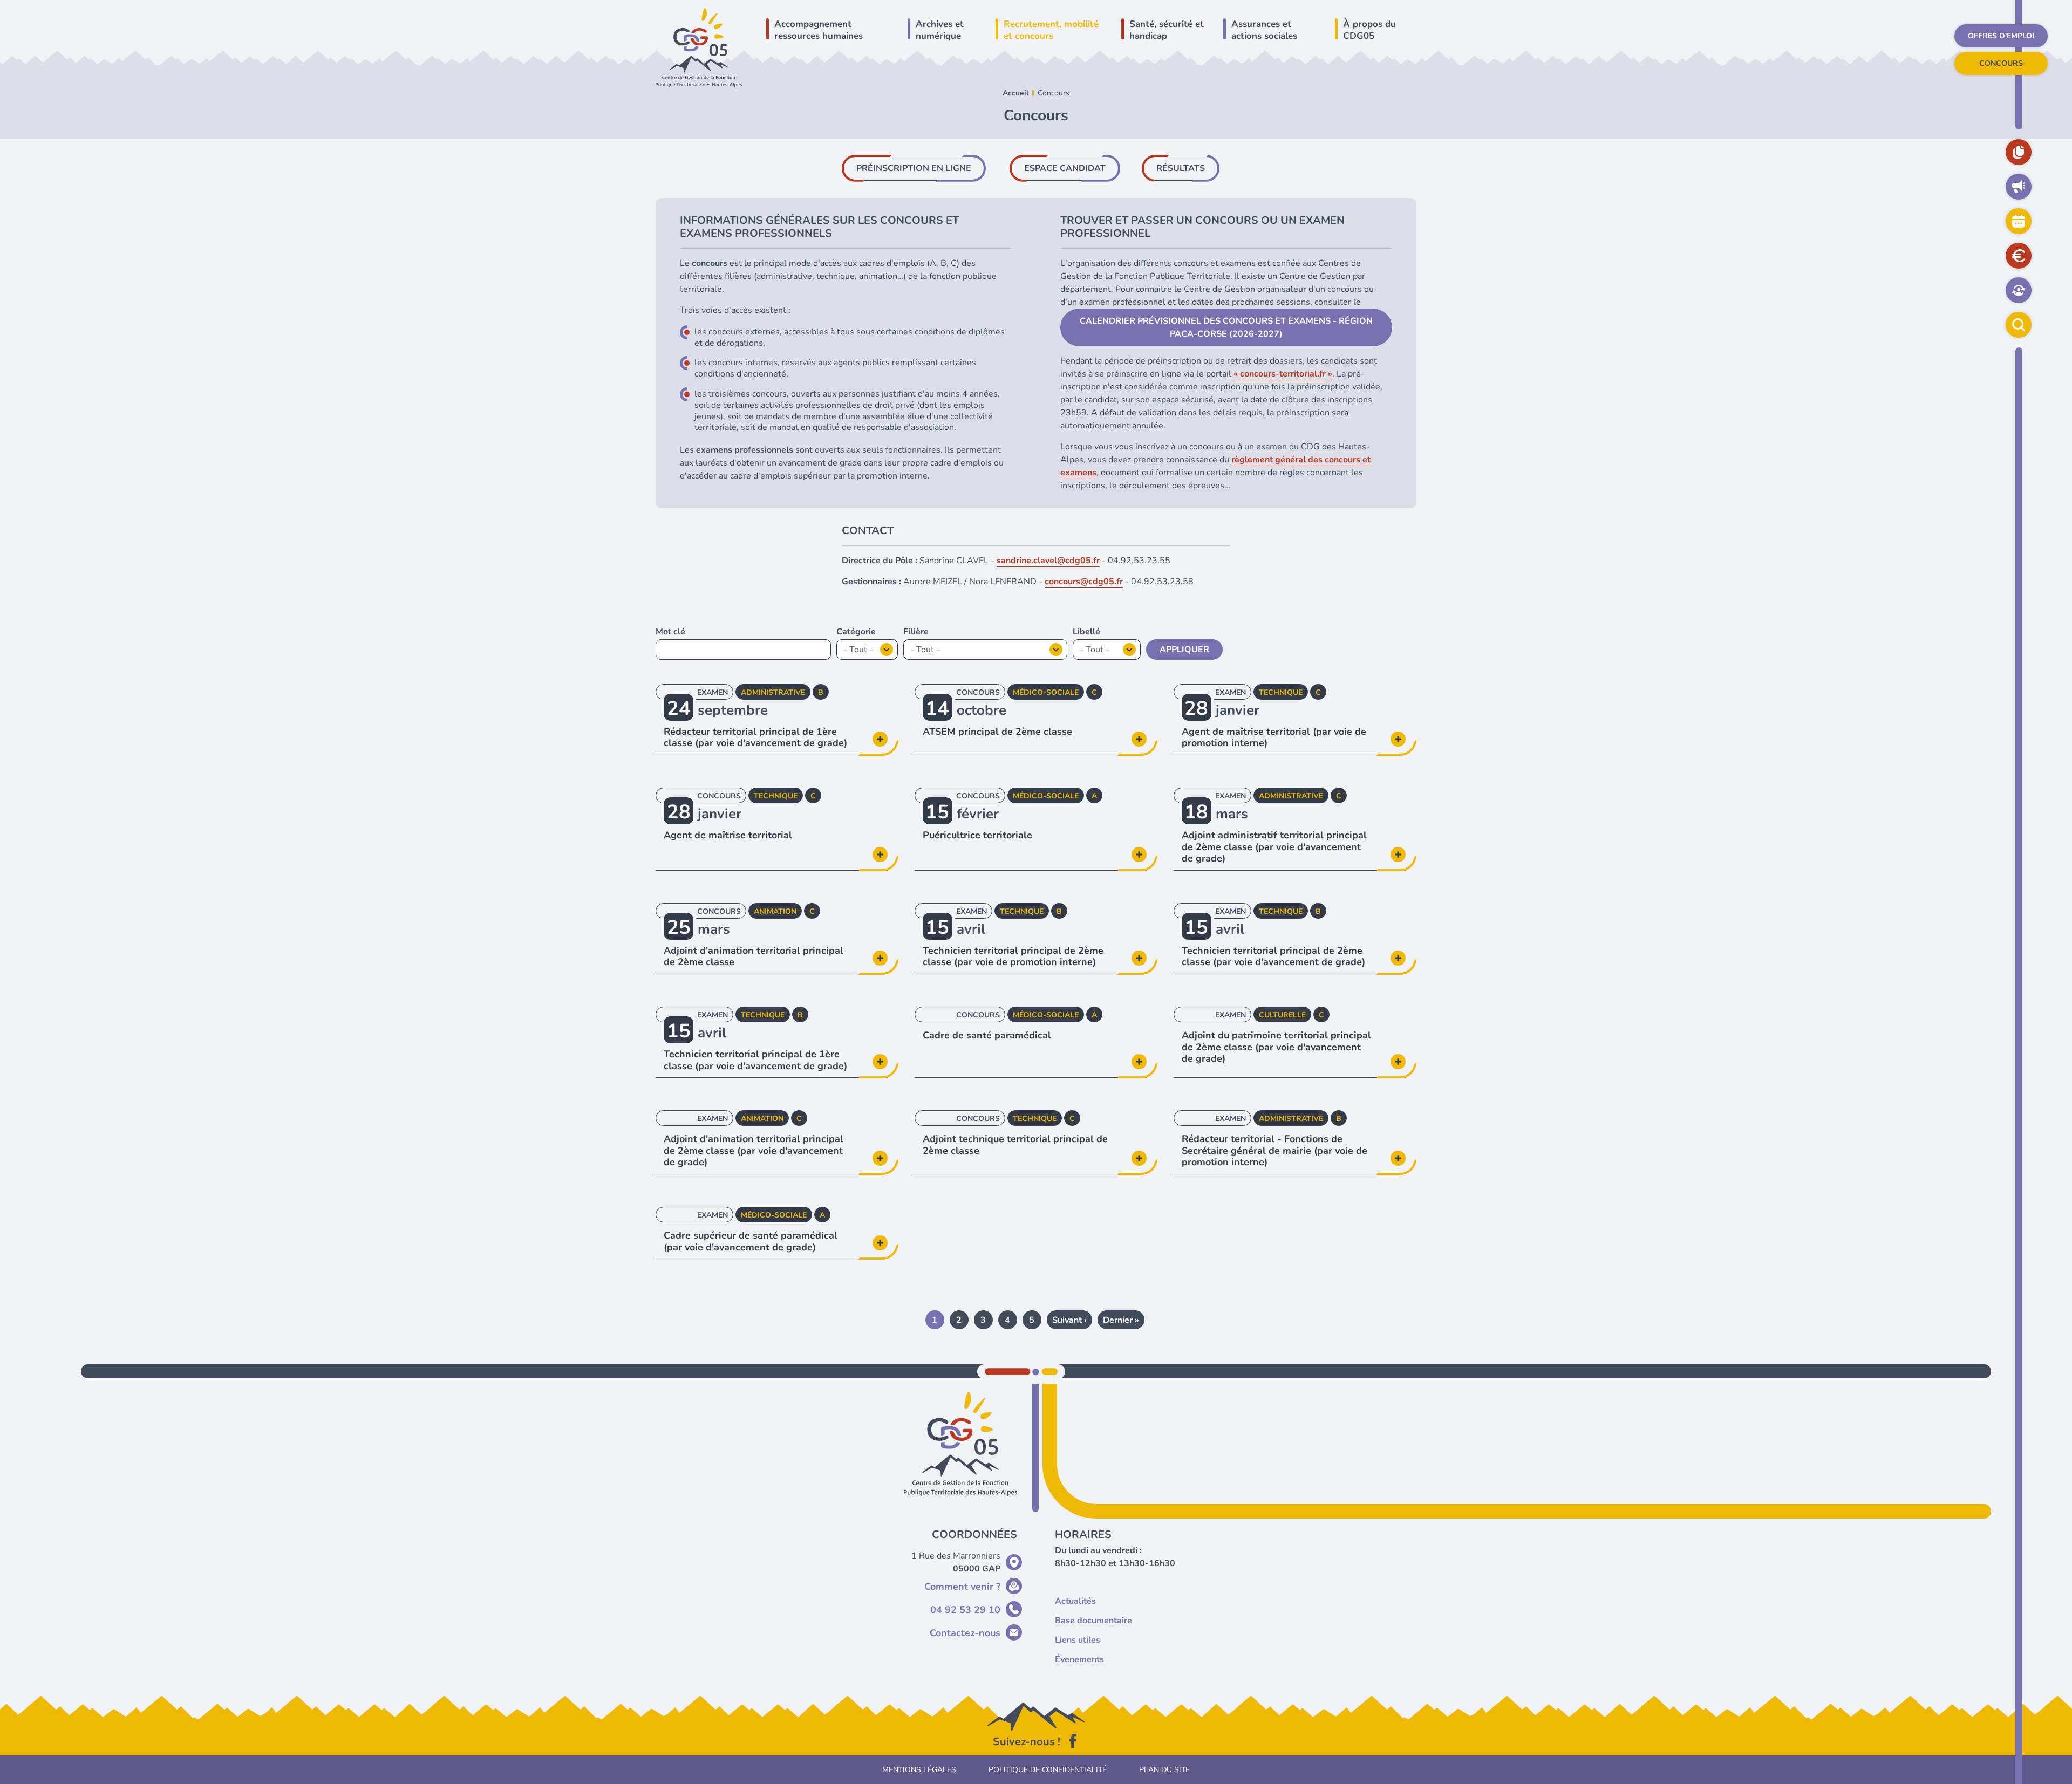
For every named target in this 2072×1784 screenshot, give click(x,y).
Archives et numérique (940, 30)
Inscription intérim (2019, 290)
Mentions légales (919, 1770)
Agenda (2019, 221)
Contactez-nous (965, 1633)
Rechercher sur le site (2019, 325)
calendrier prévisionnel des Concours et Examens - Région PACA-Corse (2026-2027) (1226, 327)
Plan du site (1164, 1770)
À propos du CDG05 (1369, 30)
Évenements (1079, 1659)
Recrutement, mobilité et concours (1051, 30)
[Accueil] (699, 47)
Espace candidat (1065, 168)
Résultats (1181, 168)
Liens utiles (1078, 1640)
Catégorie (856, 632)
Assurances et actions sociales (1264, 30)
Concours (2001, 63)
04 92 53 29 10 (965, 1610)
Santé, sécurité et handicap (1167, 30)
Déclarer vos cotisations (2019, 256)
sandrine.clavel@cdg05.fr (1048, 561)
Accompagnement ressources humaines (819, 30)
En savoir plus (772, 719)
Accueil (1015, 93)
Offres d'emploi (2001, 36)
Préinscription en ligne (914, 168)
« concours (1255, 374)
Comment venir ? (962, 1587)
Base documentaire (2019, 152)
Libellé (1086, 632)
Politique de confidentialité (1048, 1770)
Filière (916, 632)
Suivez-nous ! (1027, 1742)
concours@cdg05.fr (1084, 582)
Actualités (2019, 187)
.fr (1321, 374)
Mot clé (670, 632)
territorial (1298, 374)
